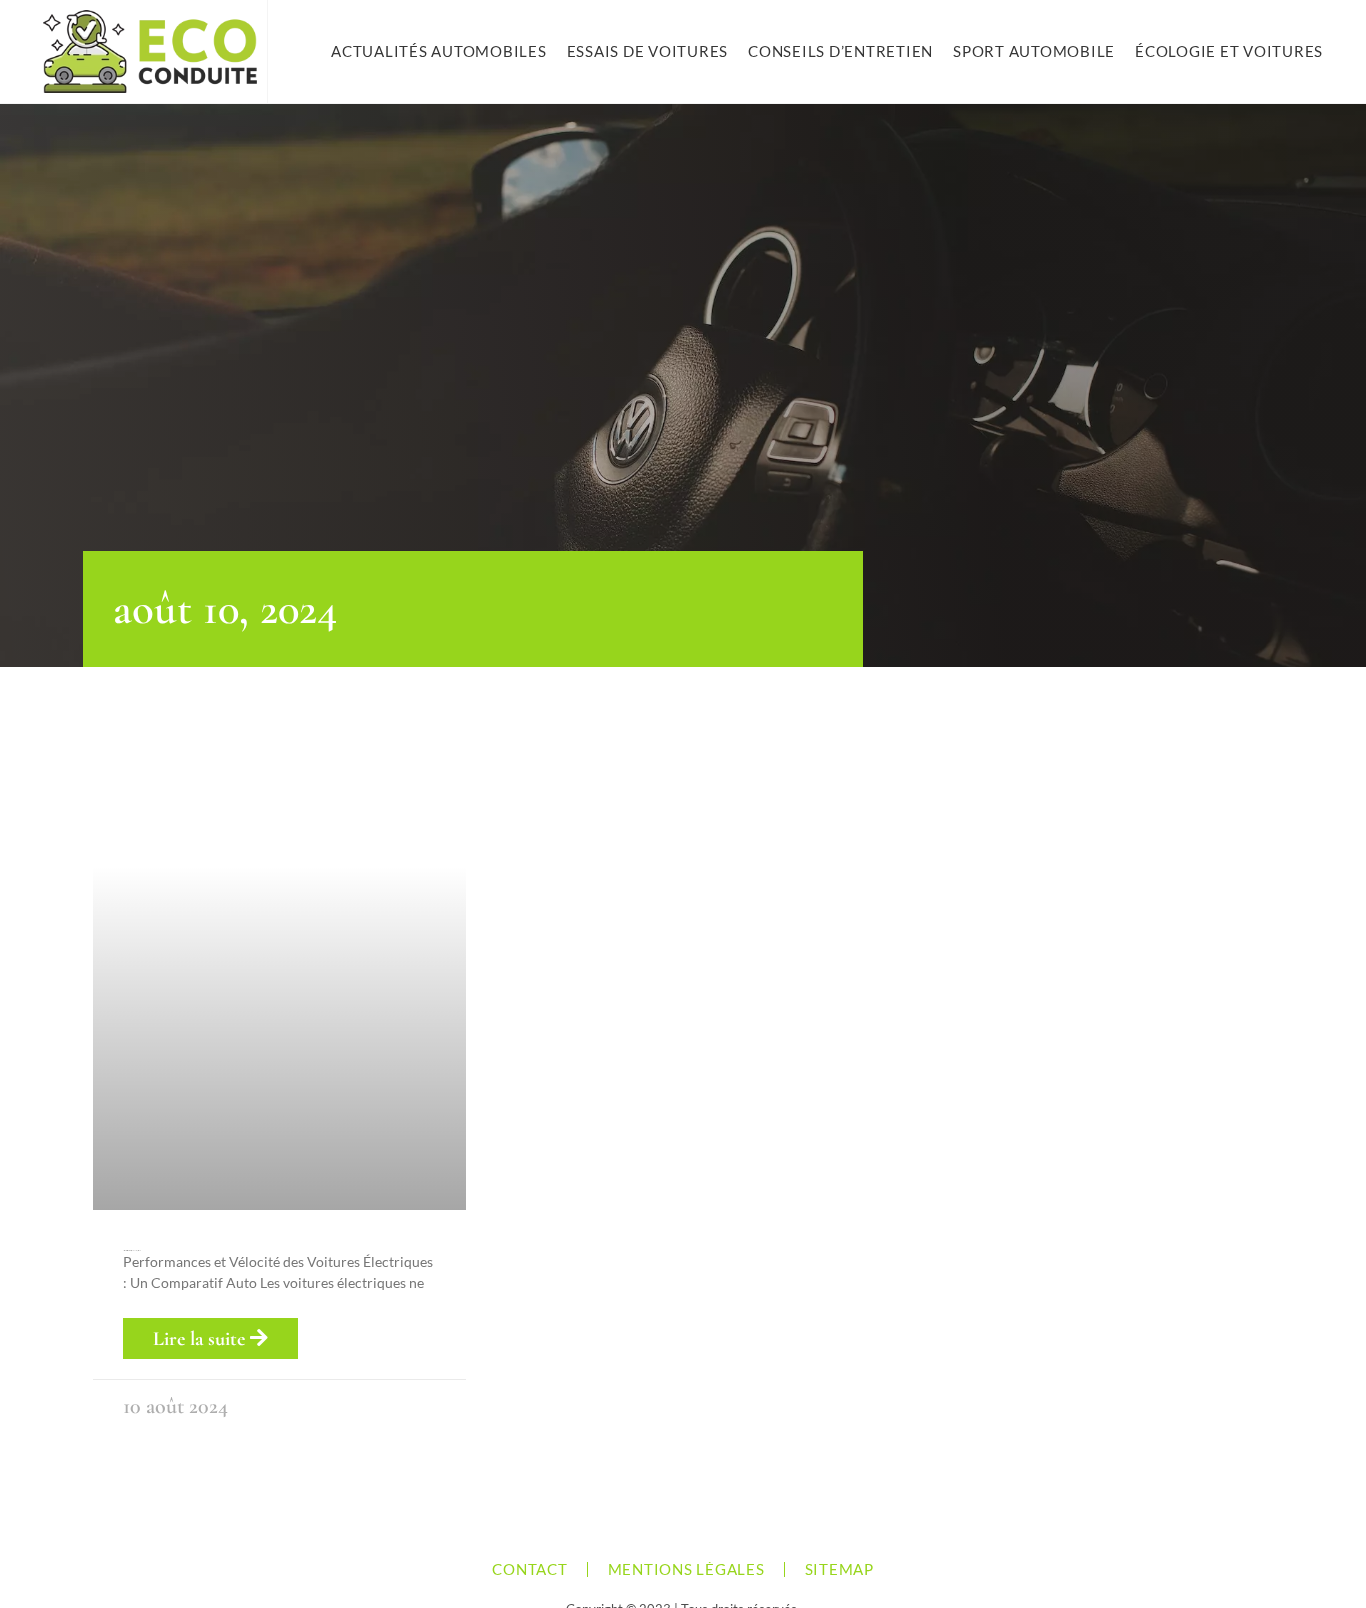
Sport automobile (1034, 51)
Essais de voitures (648, 51)
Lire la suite (201, 1339)
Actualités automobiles (439, 51)
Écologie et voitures (1229, 51)
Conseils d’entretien (840, 51)
